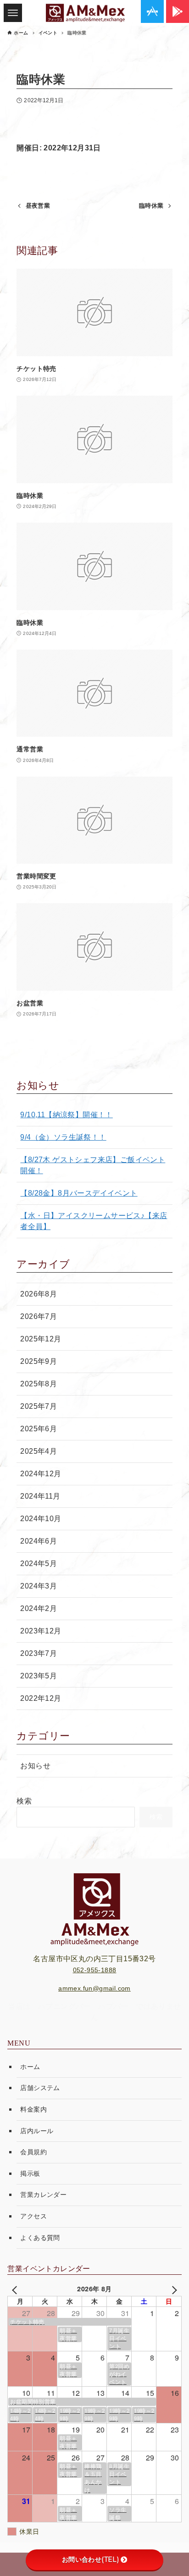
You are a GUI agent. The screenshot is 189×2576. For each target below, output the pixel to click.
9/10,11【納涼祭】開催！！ (66, 1115)
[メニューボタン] (13, 13)
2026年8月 (39, 1294)
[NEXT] (173, 2289)
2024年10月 (41, 1519)
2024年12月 (41, 1474)
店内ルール (37, 2131)
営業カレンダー (43, 2195)
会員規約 (33, 2152)
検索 (24, 1801)
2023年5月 (39, 1676)
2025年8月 (39, 1384)
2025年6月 (39, 1429)
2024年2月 (39, 1608)
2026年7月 (39, 1316)
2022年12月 (41, 1698)
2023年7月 (39, 1653)
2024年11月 (40, 1496)
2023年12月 (41, 1631)
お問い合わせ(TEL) (90, 2559)
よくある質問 (40, 2238)
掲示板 (30, 2173)
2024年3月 (39, 1586)
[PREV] (16, 2289)
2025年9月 (39, 1361)
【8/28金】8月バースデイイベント (79, 1193)
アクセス (33, 2216)
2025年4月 (39, 1451)
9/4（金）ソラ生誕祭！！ (63, 1137)
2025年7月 (39, 1406)
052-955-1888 (95, 1970)
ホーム (30, 2067)
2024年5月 (39, 1564)
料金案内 (33, 2109)
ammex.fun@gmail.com (94, 1988)
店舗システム (40, 2088)
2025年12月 (41, 1339)
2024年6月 (39, 1541)
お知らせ (35, 1766)
